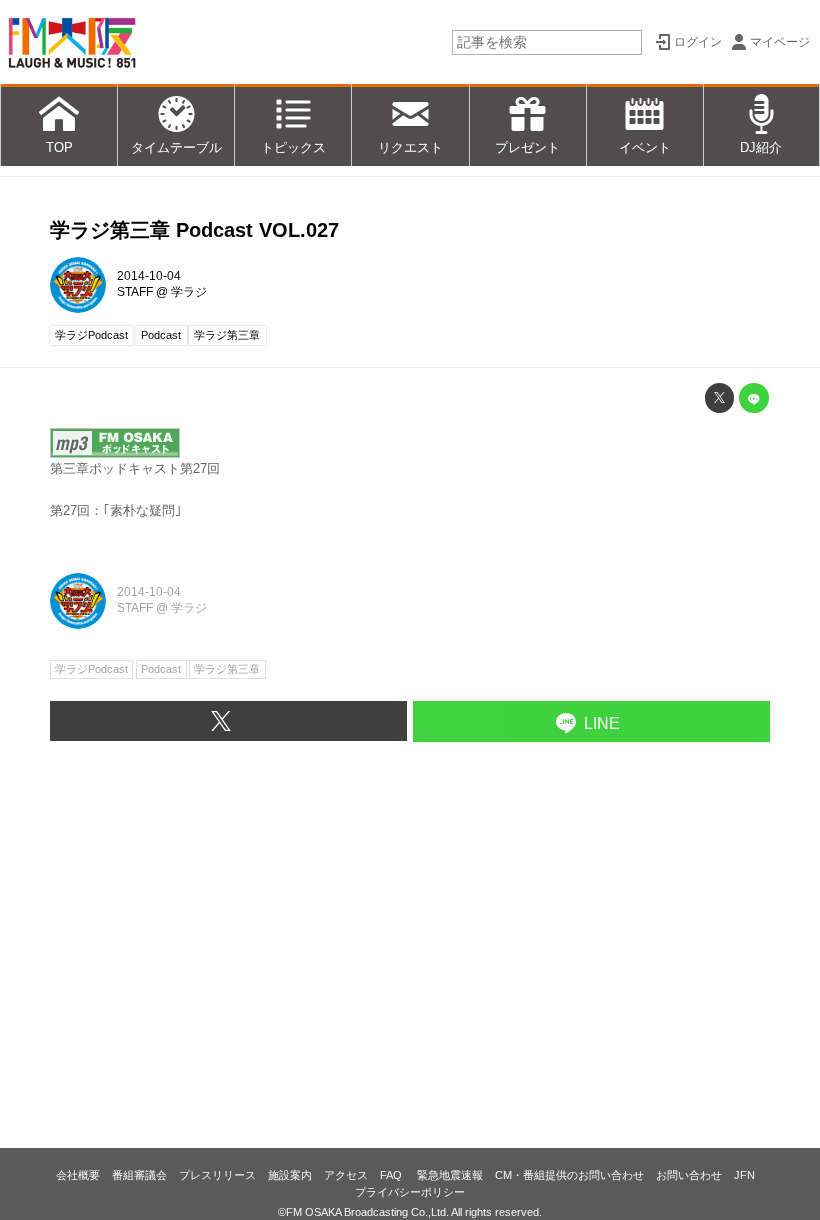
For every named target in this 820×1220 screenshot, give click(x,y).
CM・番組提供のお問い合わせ (569, 1175)
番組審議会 (139, 1175)
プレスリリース (217, 1175)
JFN (744, 1175)
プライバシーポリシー (410, 1192)
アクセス (346, 1175)
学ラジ (189, 292)
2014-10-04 (149, 276)
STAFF (135, 292)
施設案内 (290, 1175)
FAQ (392, 1175)
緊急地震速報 (450, 1175)
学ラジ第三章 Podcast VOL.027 (194, 230)
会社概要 (78, 1175)
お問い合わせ (689, 1175)
